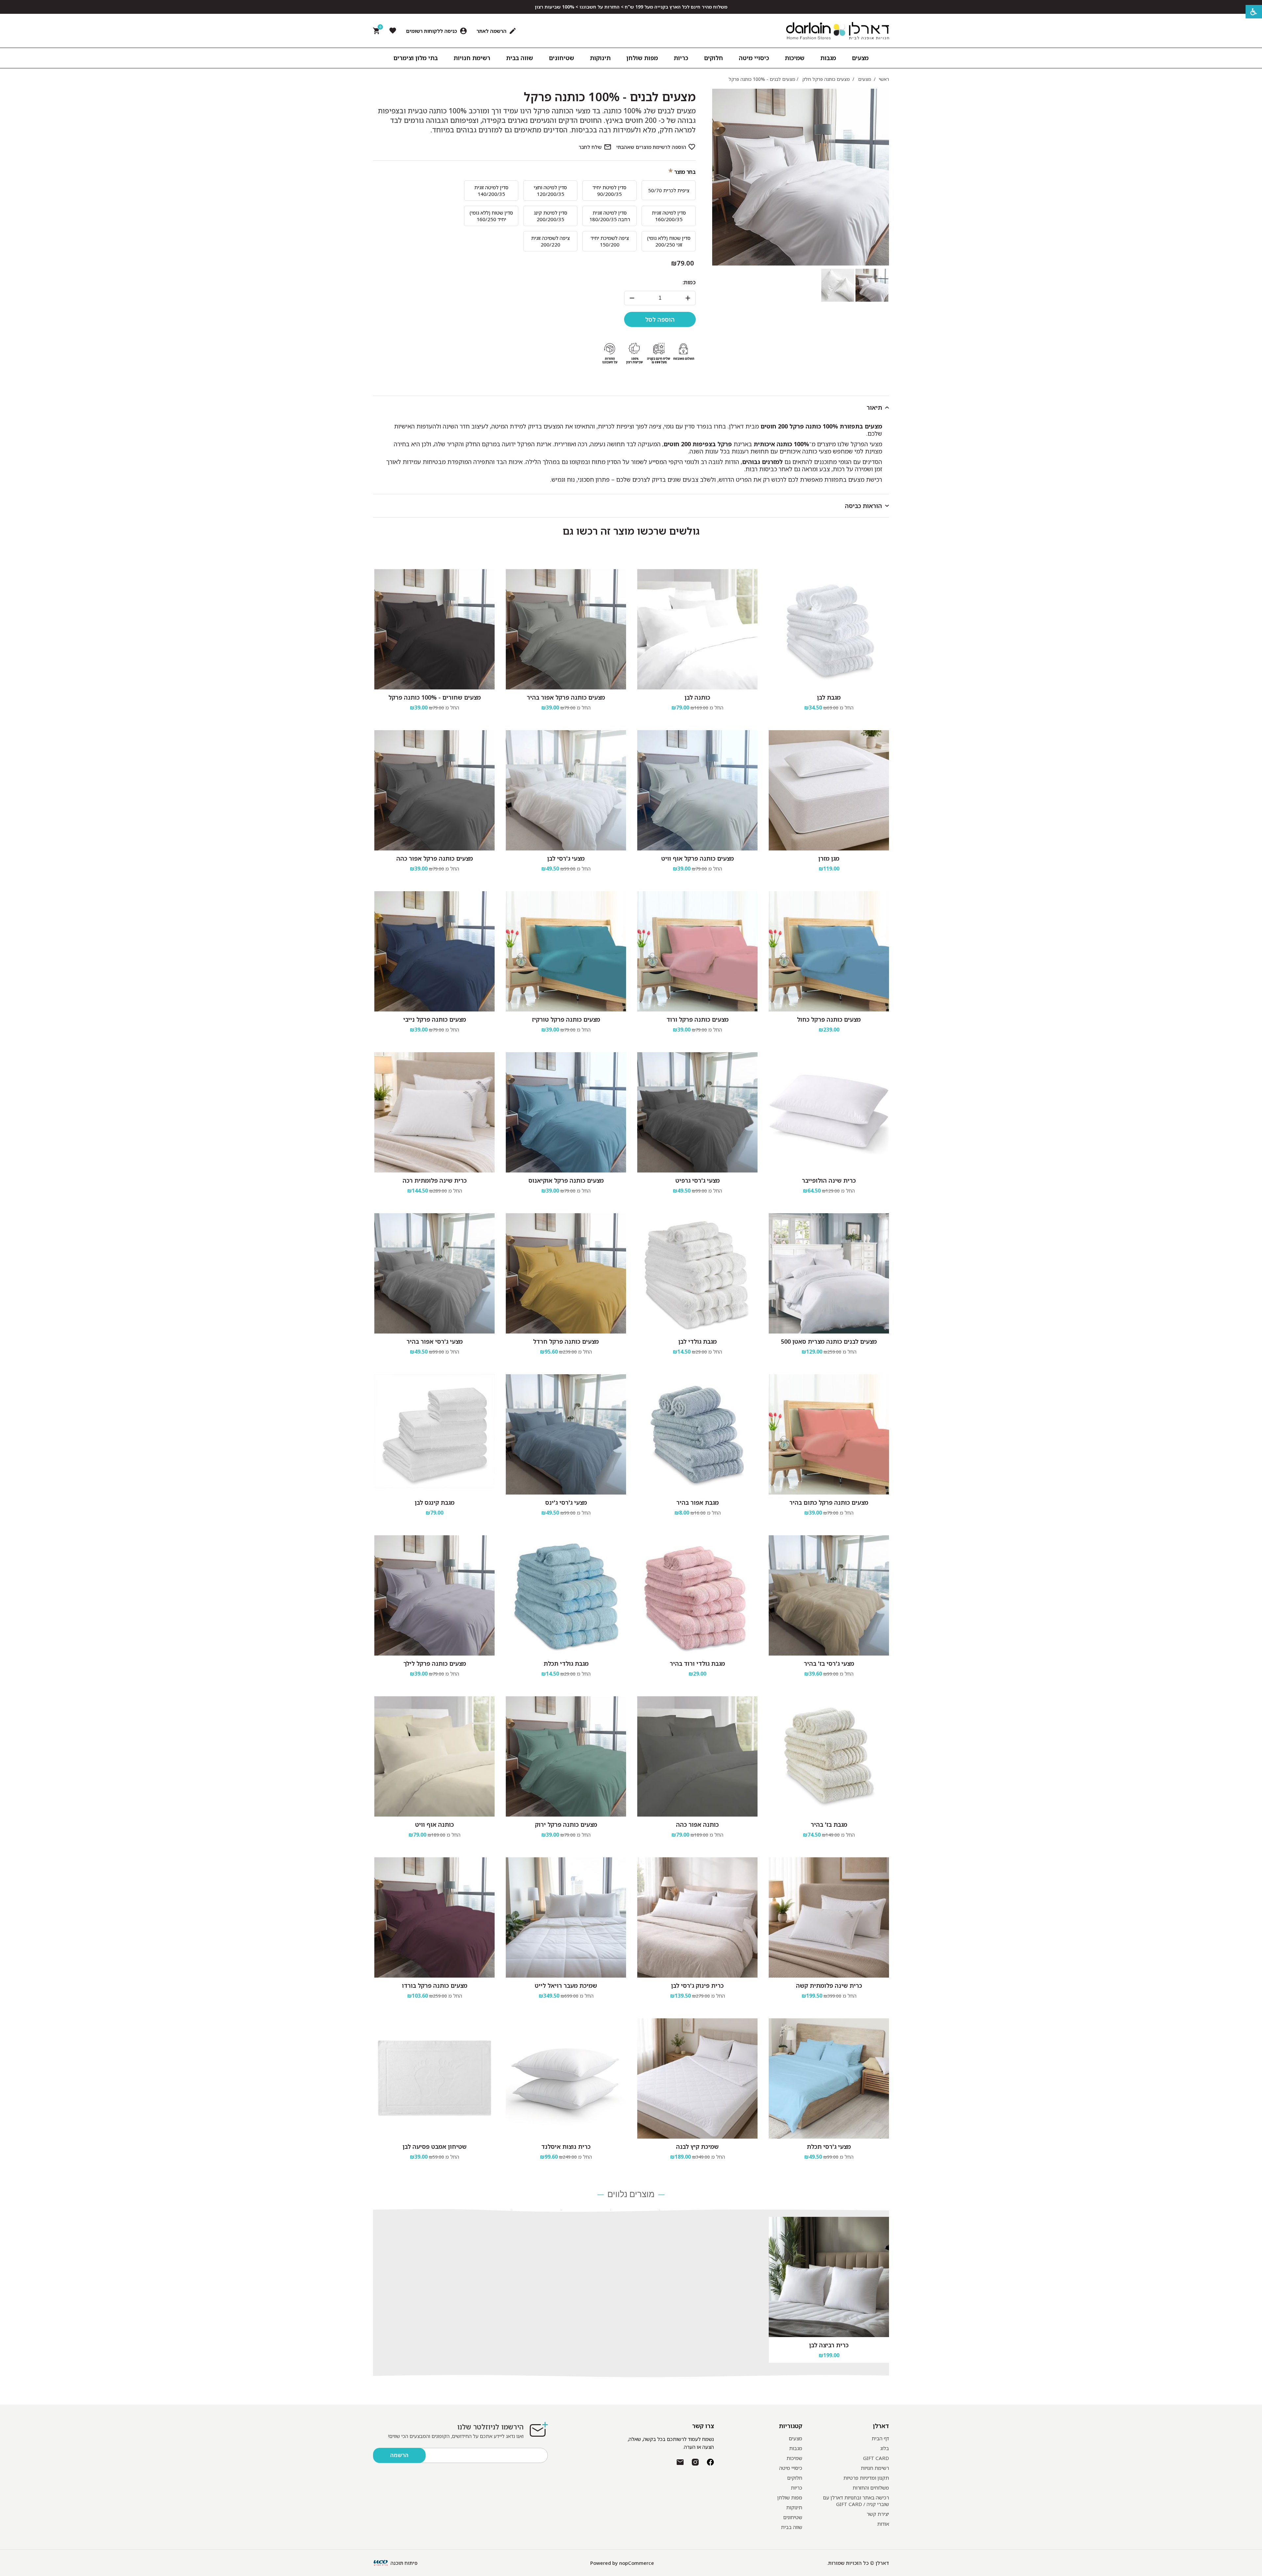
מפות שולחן (790, 2497)
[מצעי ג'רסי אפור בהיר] (434, 1273)
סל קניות (379, 28)
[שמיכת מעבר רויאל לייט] (566, 1917)
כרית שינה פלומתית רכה (435, 1180)
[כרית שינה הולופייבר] (829, 1112)
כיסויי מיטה (791, 2468)
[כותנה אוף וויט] (434, 1756)
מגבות (796, 2448)
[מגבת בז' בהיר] (829, 1756)
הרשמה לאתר (491, 31)
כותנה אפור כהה (697, 1824)
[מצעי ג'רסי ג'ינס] (566, 1434)
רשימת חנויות (875, 2468)
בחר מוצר (685, 172)
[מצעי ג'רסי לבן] (566, 790)
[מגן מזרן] (829, 790)
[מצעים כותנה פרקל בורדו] (434, 1917)
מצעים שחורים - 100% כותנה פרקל (435, 697)
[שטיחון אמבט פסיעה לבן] (434, 2078)
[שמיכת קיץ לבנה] (697, 2078)
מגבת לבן (829, 697)
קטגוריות (791, 2426)
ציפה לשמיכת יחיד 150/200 (610, 241)
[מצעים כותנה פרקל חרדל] (566, 1273)
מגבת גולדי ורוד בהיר (697, 1663)
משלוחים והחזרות (871, 2488)
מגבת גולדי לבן (698, 1341)
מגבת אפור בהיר (698, 1502)
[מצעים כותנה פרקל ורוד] (697, 951)
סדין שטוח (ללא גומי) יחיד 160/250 (491, 216)
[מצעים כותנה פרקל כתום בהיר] (829, 1434)
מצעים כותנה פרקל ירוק (566, 1824)
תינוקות (794, 2507)
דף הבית (880, 2438)
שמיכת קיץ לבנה (697, 2147)
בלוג (885, 2448)
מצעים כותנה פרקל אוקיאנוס (566, 1180)
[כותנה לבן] (697, 629)
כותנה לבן (697, 697)
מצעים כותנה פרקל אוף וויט (698, 858)
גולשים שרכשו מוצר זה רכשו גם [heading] (631, 531)
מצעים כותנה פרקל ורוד (698, 1019)
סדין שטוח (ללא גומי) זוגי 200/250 (669, 241)
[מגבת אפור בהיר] (697, 1434)
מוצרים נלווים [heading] (631, 2195)
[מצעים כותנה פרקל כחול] (829, 951)
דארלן (881, 2426)
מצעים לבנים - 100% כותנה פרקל (610, 97)
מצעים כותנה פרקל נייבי (435, 1019)
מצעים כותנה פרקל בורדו (435, 1985)
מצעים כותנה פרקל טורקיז (566, 1019)
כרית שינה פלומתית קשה (829, 1985)
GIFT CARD (876, 2458)
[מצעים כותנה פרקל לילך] (434, 1595)
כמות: (689, 282)
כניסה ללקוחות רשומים (432, 31)
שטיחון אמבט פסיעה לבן (435, 2147)
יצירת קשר (878, 2514)
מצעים (795, 2438)
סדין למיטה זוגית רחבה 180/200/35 (610, 216)
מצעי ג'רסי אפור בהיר (435, 1341)
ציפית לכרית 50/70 (669, 190)
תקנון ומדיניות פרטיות (866, 2478)
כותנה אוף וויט (434, 1824)
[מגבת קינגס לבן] (434, 1434)
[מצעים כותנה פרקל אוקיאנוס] (566, 1112)
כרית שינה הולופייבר (829, 1180)
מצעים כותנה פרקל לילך (435, 1663)
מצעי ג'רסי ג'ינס (566, 1502)
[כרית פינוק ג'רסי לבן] (697, 1917)
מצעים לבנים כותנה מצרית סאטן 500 (829, 1341)
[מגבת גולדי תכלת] (566, 1595)
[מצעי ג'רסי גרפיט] (697, 1112)
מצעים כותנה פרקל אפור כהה (435, 858)
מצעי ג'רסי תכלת (829, 2147)
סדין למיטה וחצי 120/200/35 (550, 191)
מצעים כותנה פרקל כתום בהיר (829, 1502)
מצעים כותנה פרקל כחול (829, 1019)
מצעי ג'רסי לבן (566, 858)
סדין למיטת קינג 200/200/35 (550, 216)
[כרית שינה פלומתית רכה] (434, 1112)
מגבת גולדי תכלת (566, 1663)
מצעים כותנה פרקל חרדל (566, 1341)
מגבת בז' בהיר (829, 1824)
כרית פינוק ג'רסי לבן (697, 1985)
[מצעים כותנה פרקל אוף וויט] (697, 790)
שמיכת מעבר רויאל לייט (566, 1985)
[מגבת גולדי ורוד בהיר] (697, 1595)
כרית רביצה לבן (829, 2345)
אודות (883, 2524)
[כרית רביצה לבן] (829, 2277)
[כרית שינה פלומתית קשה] (829, 1917)
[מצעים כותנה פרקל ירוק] (566, 1756)
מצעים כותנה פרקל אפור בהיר (566, 697)
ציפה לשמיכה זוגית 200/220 (550, 241)
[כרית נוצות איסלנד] (566, 2078)
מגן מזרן (829, 858)
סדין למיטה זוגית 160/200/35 (669, 216)
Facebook (710, 2462)
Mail (680, 2462)
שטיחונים (793, 2517)
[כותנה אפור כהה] (697, 1756)
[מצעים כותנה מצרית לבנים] (829, 1273)
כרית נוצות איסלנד (566, 2147)
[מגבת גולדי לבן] (697, 1273)
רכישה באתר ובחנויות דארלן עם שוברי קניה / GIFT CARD (856, 2501)
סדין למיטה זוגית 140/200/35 (491, 191)
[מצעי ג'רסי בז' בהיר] (829, 1595)
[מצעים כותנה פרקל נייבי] (434, 951)
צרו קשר (703, 2426)
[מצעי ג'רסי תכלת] (829, 2078)
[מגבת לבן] (829, 629)
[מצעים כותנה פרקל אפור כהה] (434, 790)
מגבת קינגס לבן (435, 1502)
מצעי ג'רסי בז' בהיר (829, 1663)
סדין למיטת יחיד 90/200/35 (609, 191)
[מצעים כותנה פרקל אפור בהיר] (566, 629)
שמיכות (794, 2458)
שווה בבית (792, 2527)
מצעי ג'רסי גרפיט (698, 1180)
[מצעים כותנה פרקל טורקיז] (566, 951)
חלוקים (795, 2478)
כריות (796, 2488)
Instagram (695, 2462)
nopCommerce (637, 2563)
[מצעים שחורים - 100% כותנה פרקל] (434, 629)
